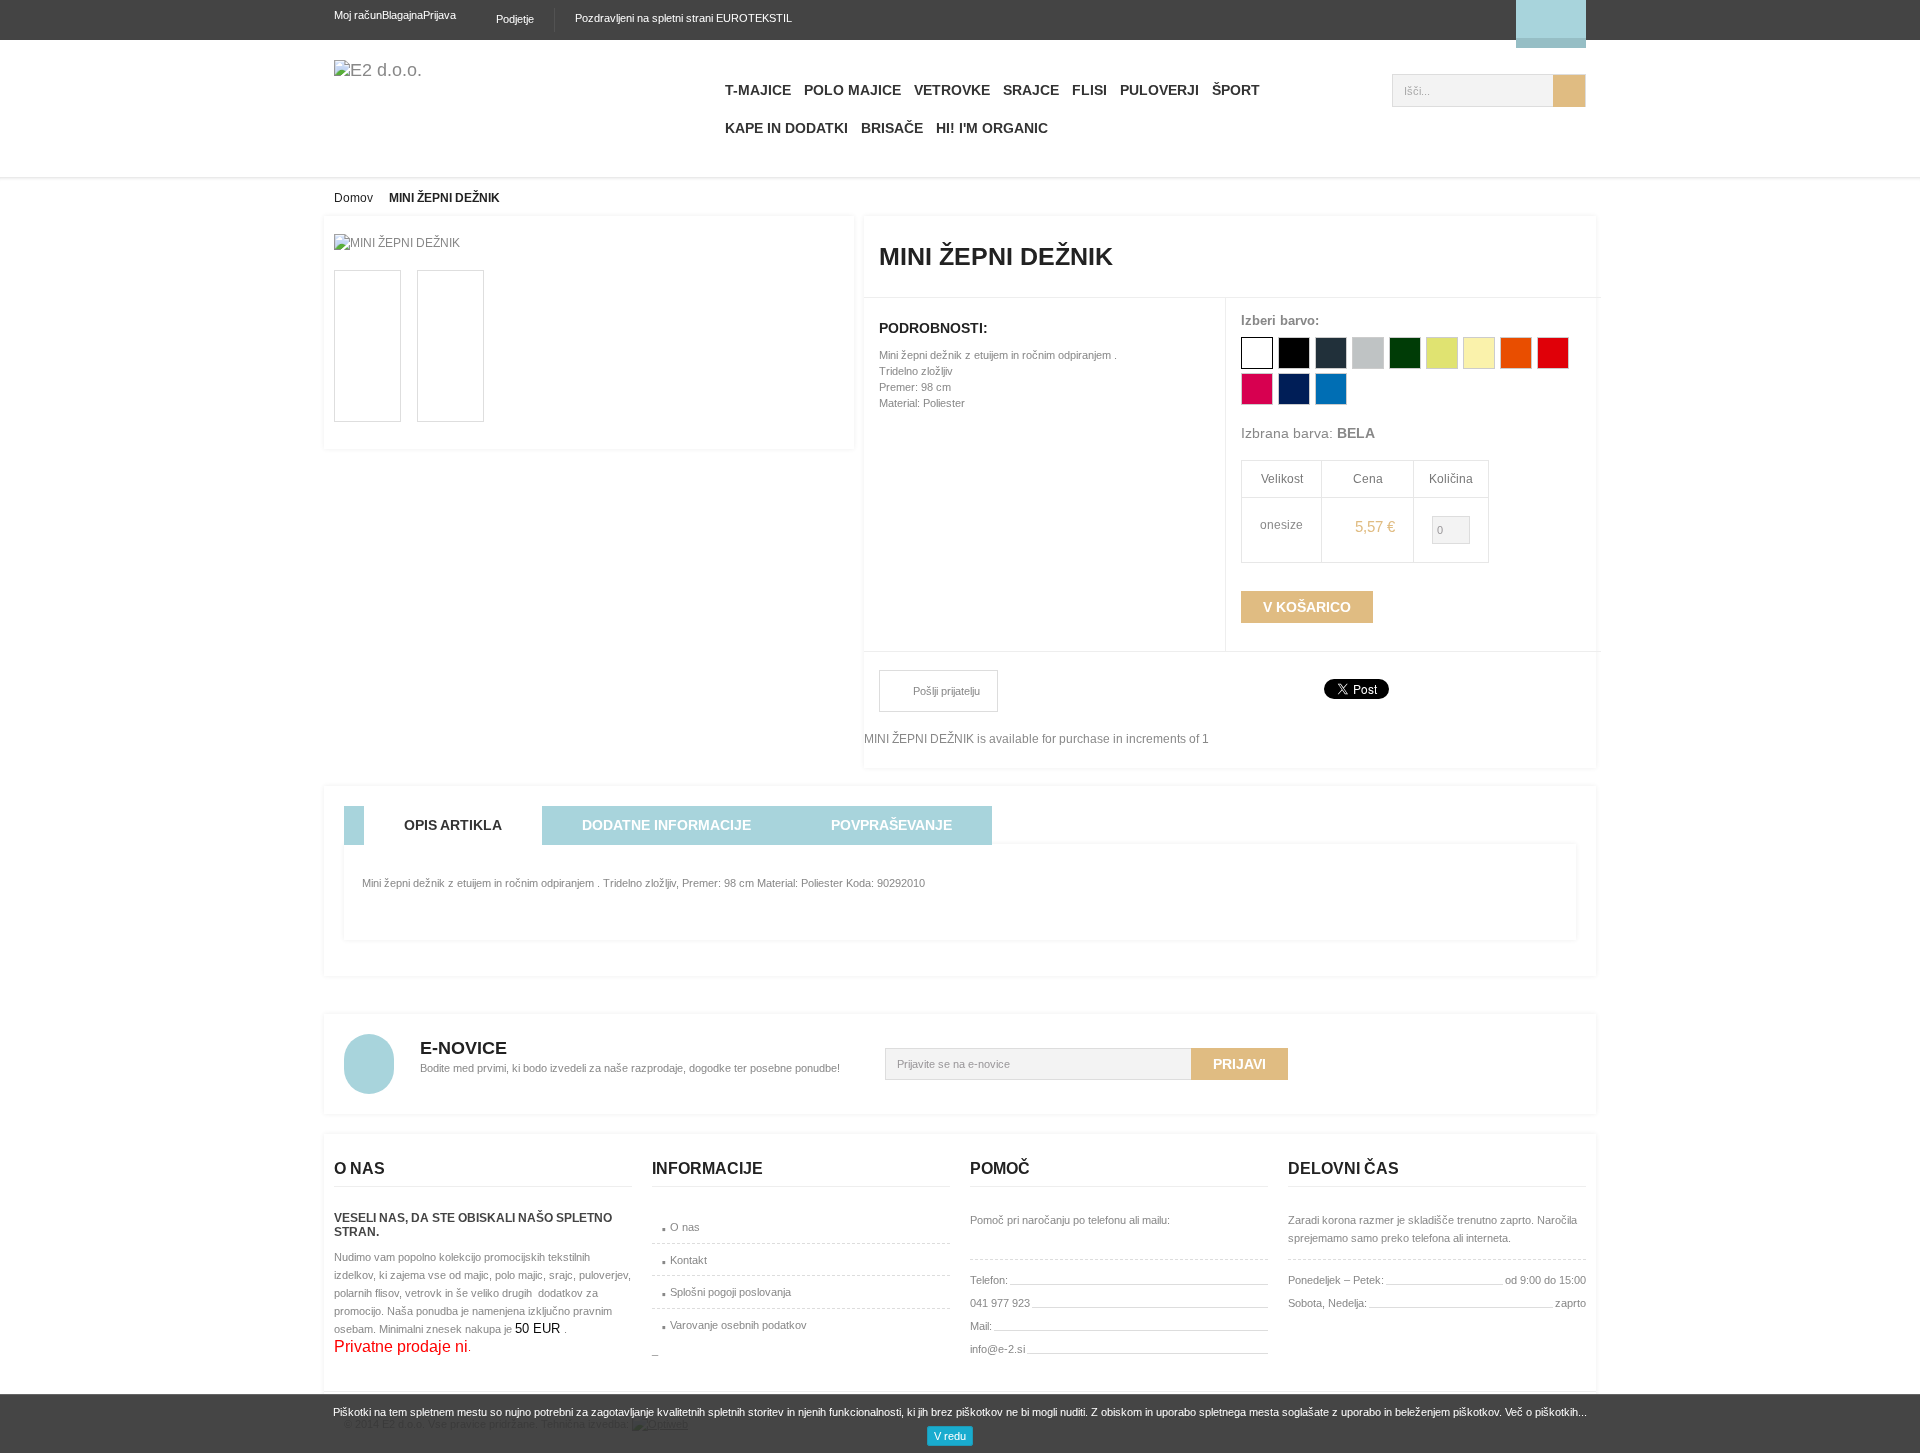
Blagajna (402, 15)
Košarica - (1453, 20)
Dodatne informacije (666, 825)
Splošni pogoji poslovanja (730, 1292)
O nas (685, 1227)
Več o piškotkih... (1546, 1412)
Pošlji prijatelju (946, 691)
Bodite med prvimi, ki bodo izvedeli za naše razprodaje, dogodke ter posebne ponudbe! (630, 1068)
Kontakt (688, 1260)
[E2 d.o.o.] (378, 70)
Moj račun (358, 15)
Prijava (439, 15)
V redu (950, 1436)
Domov (353, 198)
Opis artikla (453, 825)
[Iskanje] (1569, 91)
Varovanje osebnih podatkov (738, 1325)
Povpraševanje (891, 825)
